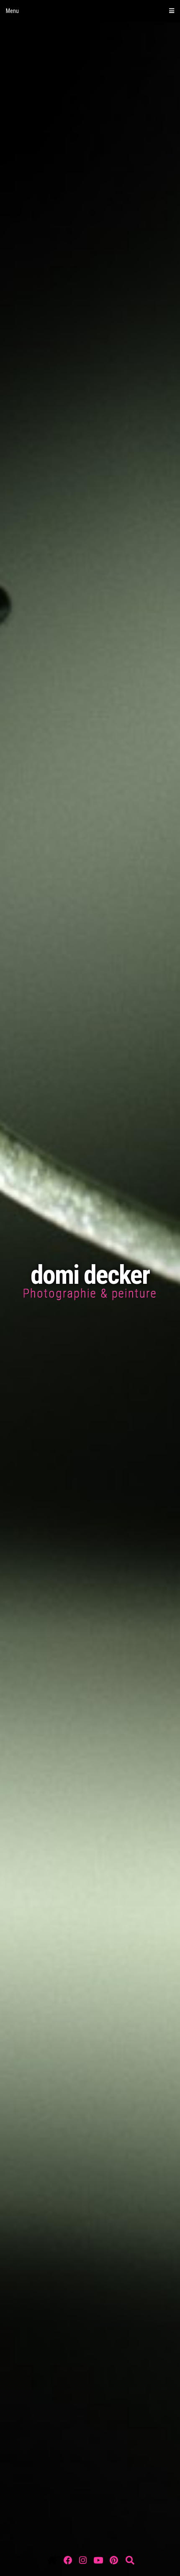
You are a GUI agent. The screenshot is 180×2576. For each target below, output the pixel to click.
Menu (12, 11)
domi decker (90, 1275)
